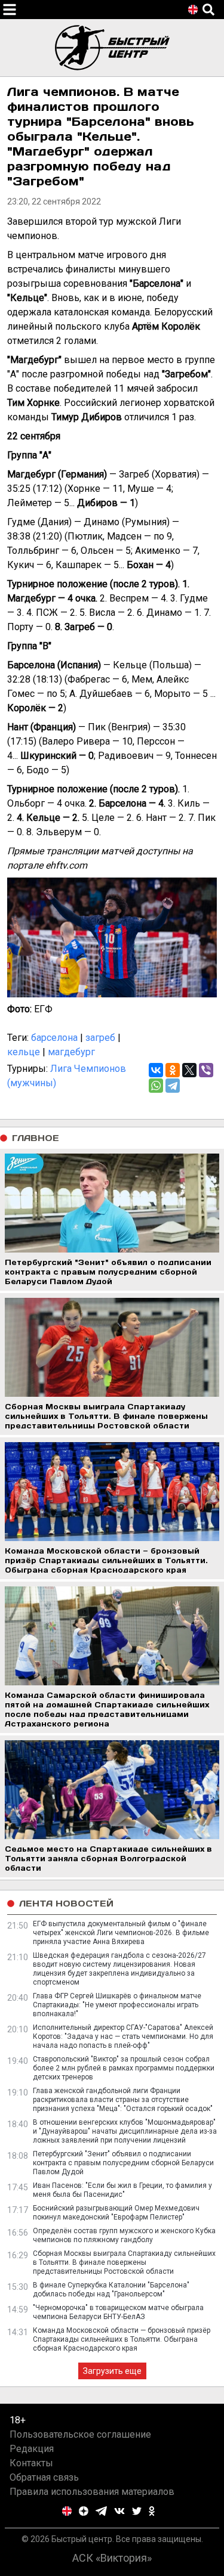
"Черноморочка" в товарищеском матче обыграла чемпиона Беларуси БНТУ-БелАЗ (118, 2312)
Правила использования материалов (92, 2492)
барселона (54, 1038)
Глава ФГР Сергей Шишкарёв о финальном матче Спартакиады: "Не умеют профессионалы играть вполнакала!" (117, 2005)
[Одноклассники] (173, 1070)
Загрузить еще (112, 2371)
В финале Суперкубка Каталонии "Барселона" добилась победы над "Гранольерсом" (111, 2290)
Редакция (32, 2449)
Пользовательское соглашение (80, 2434)
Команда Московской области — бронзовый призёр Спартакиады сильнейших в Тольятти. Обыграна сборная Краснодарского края (122, 2339)
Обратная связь (44, 2477)
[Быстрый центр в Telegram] (101, 2511)
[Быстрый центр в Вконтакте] (119, 2511)
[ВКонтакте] (156, 1070)
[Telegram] (173, 1086)
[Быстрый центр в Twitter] (137, 2511)
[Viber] (206, 1070)
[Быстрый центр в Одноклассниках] (152, 2511)
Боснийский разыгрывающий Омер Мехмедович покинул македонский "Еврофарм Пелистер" (116, 2213)
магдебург (71, 1052)
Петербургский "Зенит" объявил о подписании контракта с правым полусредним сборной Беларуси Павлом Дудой (123, 2163)
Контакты (31, 2463)
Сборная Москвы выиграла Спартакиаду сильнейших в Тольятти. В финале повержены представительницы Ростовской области (124, 2262)
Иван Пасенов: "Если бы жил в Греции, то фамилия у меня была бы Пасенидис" (122, 2190)
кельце (24, 1052)
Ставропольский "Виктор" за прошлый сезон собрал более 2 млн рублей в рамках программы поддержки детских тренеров (124, 2068)
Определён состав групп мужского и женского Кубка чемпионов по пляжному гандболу (124, 2235)
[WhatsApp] (156, 1086)
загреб (100, 1038)
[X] (189, 1070)
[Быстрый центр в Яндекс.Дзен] (84, 2511)
